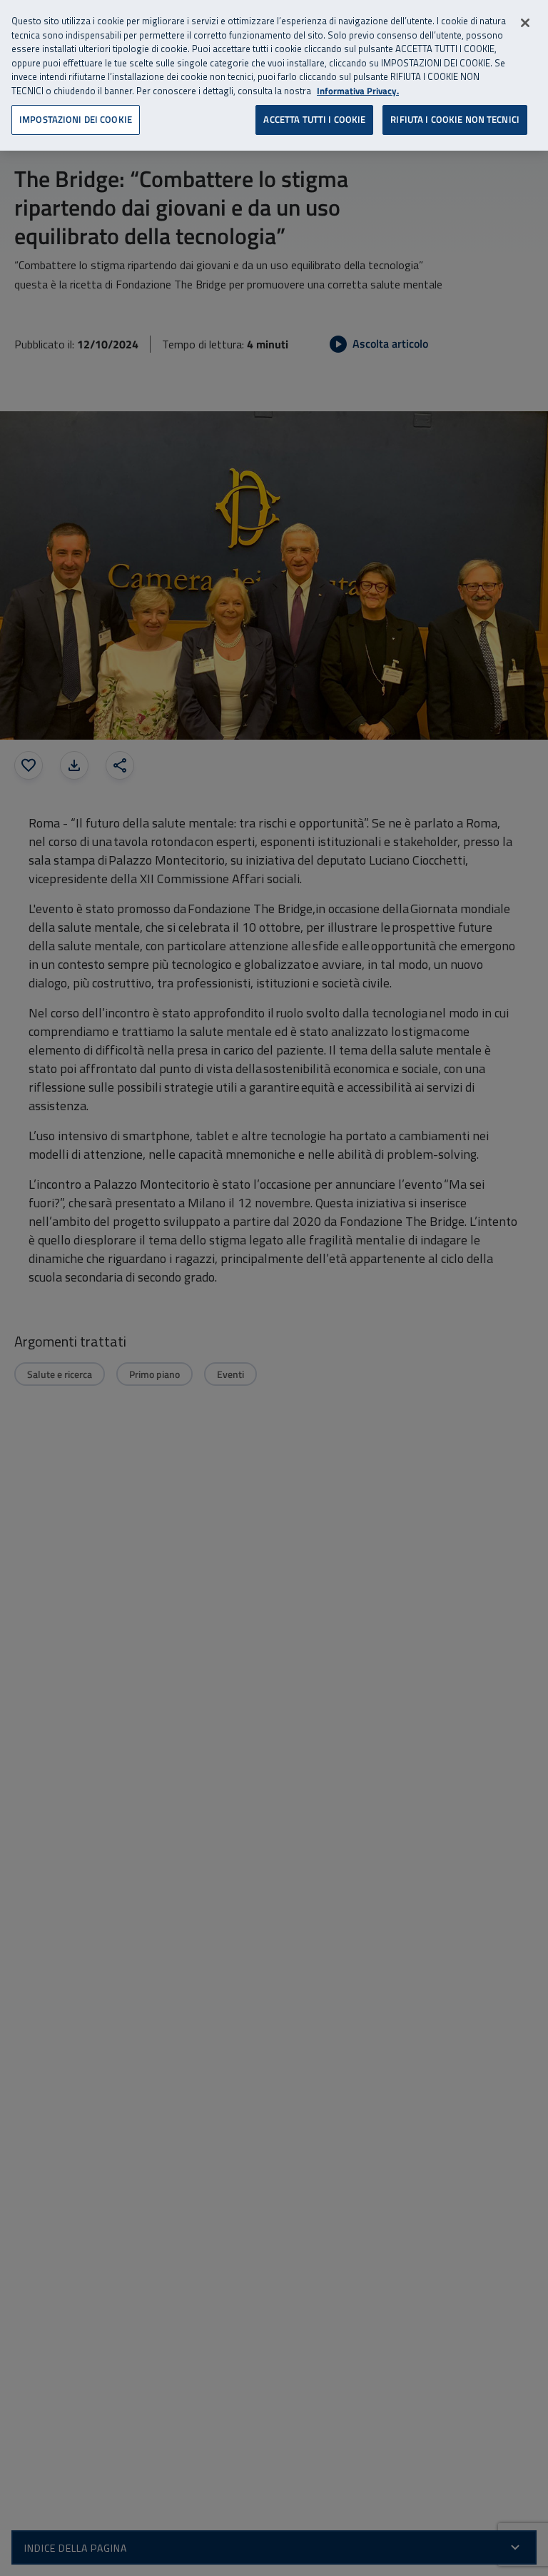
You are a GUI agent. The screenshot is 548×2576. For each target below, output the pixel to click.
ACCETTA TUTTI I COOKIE (314, 119)
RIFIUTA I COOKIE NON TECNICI (455, 119)
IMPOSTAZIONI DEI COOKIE (76, 119)
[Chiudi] (525, 23)
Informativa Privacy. (358, 91)
